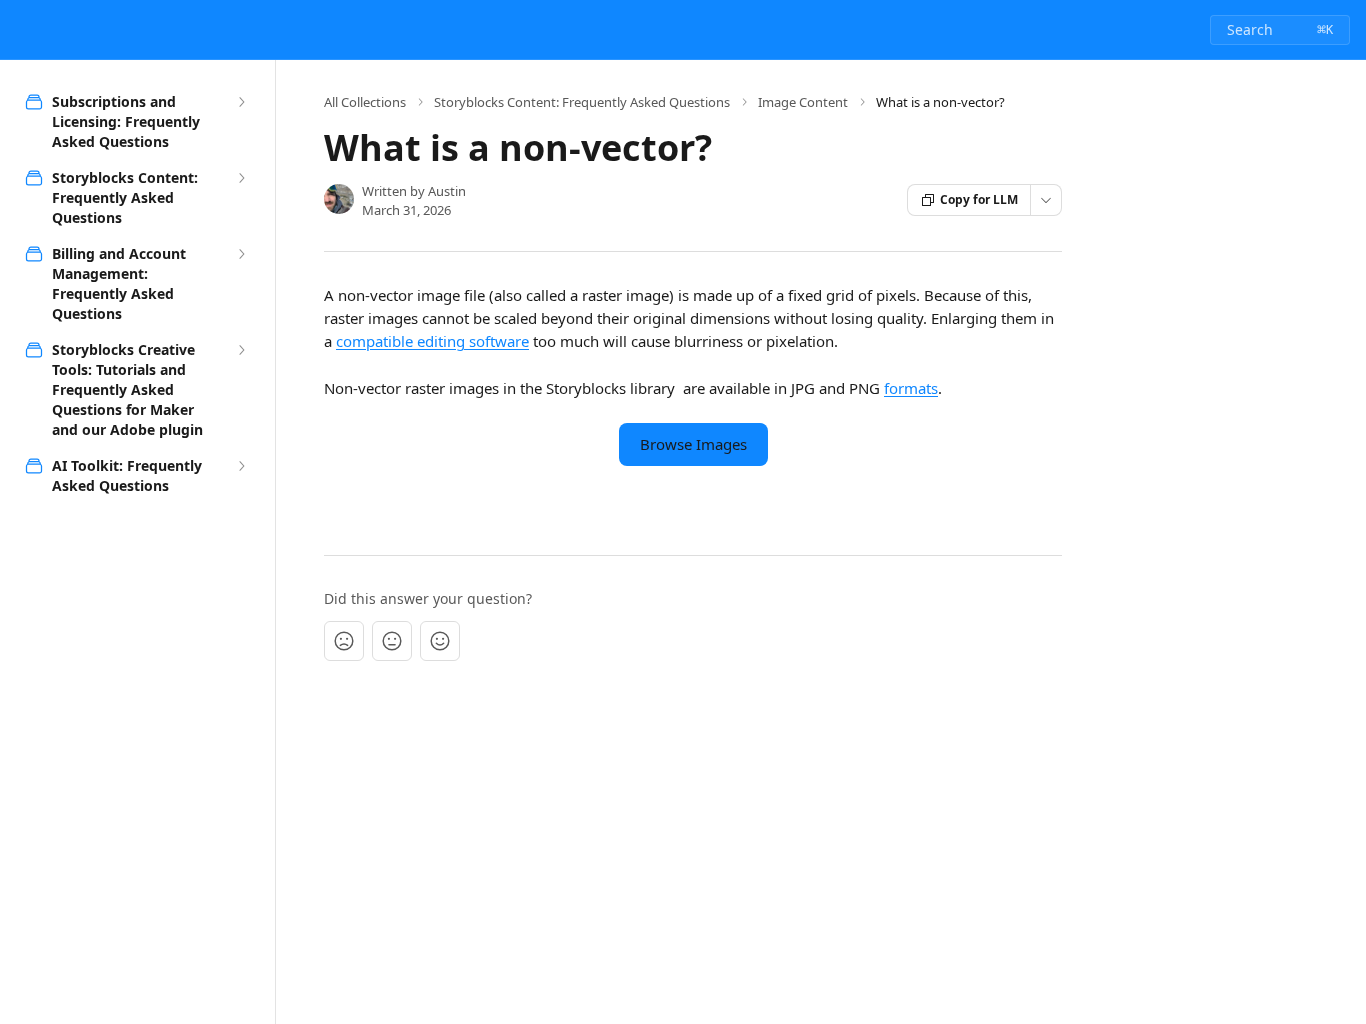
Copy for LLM (979, 199)
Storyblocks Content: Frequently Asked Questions (582, 102)
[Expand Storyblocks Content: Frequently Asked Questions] (241, 178)
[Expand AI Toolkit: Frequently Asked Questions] (241, 466)
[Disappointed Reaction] (344, 641)
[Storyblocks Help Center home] (20, 30)
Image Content (803, 102)
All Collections (365, 102)
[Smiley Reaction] (440, 641)
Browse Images (693, 444)
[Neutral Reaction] (392, 641)
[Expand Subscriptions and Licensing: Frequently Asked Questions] (241, 102)
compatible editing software (432, 341)
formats (911, 388)
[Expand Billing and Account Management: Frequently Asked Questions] (241, 254)
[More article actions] (1046, 200)
